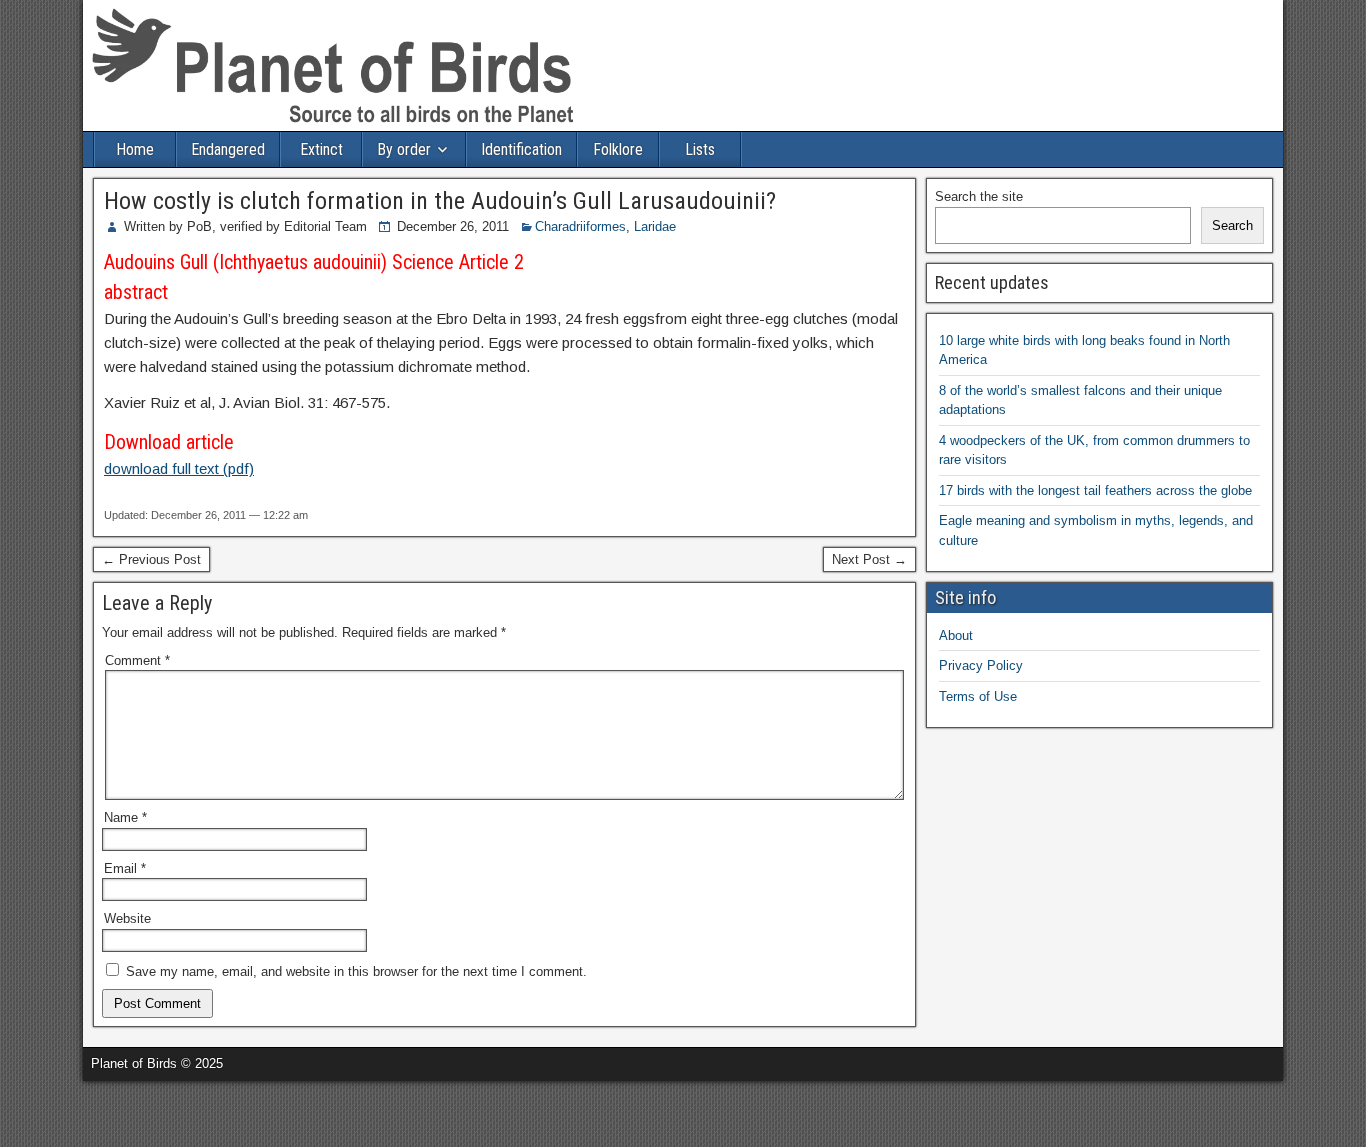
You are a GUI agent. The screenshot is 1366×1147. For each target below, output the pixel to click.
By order (404, 149)
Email (125, 868)
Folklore (618, 149)
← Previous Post (151, 559)
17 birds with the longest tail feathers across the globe (1095, 490)
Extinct (321, 149)
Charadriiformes (580, 226)
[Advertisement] (234, 1111)
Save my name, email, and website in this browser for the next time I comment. (356, 971)
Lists (700, 149)
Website (127, 918)
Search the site (979, 196)
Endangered (228, 149)
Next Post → (869, 559)
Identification (521, 149)
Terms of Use (978, 696)
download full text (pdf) (179, 468)
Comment (137, 660)
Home (135, 149)
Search (1232, 225)
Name (125, 817)
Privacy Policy (981, 665)
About (956, 635)
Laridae (655, 226)
